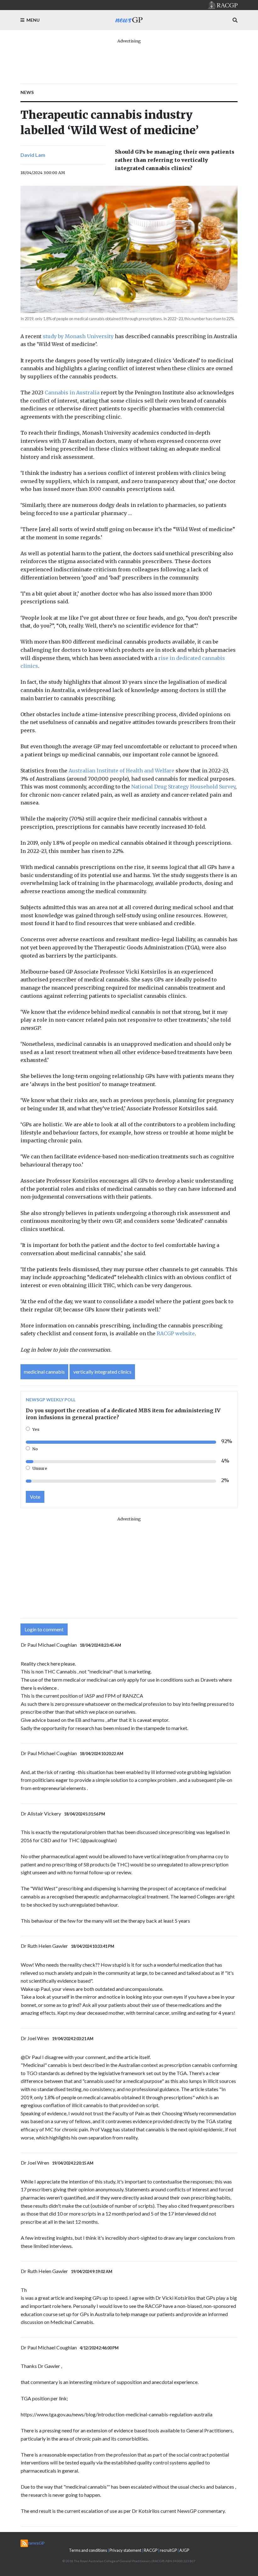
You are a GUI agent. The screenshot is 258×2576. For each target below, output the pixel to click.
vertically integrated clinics (102, 1372)
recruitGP (168, 2550)
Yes (36, 1429)
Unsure (40, 1468)
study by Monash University (78, 336)
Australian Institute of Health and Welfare (121, 771)
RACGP (151, 2550)
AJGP (184, 2550)
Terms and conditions (88, 2550)
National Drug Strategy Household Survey (183, 787)
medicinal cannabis (44, 1372)
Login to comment (44, 1629)
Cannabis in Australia (72, 393)
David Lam (33, 155)
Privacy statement (125, 2550)
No (35, 1449)
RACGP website (176, 1333)
